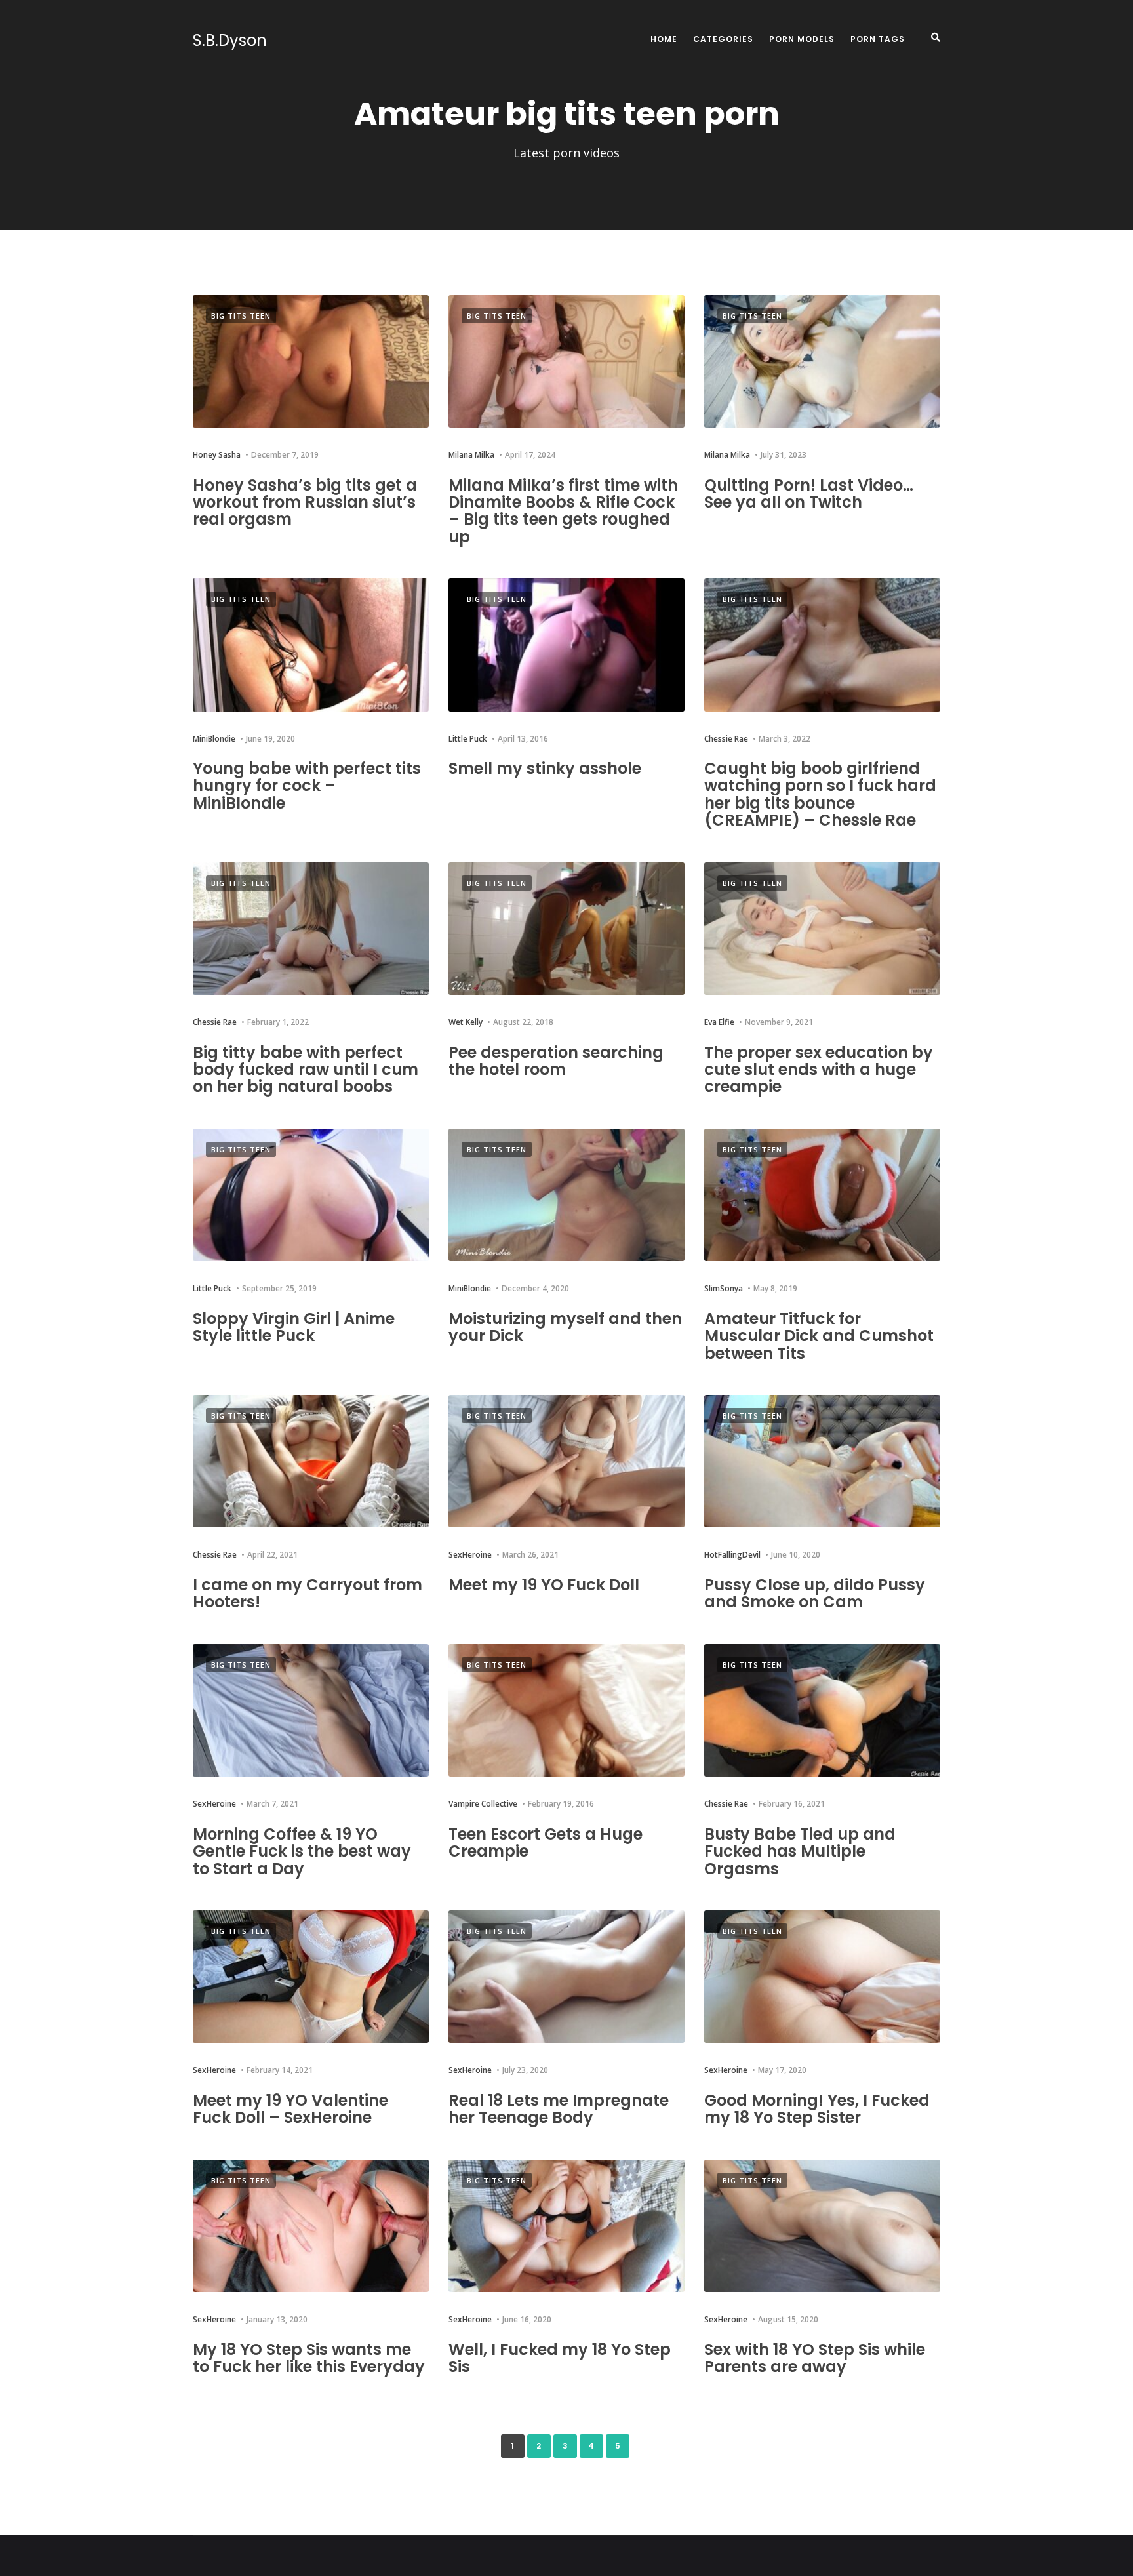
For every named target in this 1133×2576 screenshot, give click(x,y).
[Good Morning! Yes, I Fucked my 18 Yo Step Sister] (822, 1977)
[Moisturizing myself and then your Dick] (566, 1195)
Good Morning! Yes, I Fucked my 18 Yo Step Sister (817, 2109)
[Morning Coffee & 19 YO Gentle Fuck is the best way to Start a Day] (311, 1711)
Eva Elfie (719, 1022)
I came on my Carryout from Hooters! (308, 1593)
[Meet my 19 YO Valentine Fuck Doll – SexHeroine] (311, 1977)
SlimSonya (724, 1288)
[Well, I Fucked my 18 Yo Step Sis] (566, 2226)
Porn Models (802, 39)
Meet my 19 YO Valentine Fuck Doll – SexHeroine (290, 2109)
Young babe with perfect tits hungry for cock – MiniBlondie (307, 786)
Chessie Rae (726, 739)
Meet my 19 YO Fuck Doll (544, 1585)
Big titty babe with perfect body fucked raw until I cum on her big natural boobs (306, 1070)
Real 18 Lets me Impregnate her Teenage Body (559, 2109)
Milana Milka (471, 455)
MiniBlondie (214, 739)
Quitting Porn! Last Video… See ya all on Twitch (809, 493)
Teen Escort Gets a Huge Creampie (546, 1842)
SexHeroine (470, 1555)
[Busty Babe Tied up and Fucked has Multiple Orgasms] (822, 1711)
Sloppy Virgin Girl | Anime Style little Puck (294, 1327)
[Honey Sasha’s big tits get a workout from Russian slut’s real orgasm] (311, 362)
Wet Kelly (466, 1022)
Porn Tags (878, 39)
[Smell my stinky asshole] (566, 645)
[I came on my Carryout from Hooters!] (311, 1461)
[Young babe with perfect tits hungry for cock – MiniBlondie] (311, 645)
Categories (723, 39)
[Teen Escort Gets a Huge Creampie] (566, 1711)
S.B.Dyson (230, 41)
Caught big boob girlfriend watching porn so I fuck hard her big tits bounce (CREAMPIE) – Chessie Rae (820, 794)
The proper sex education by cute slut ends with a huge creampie (819, 1070)
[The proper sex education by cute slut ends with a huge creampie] (822, 929)
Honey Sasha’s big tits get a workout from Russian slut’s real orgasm (305, 502)
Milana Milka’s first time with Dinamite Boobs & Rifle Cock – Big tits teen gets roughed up (563, 511)
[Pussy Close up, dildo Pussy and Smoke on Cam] (822, 1461)
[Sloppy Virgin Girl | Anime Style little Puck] (311, 1195)
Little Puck (468, 739)
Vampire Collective (483, 1804)
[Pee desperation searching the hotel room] (566, 929)
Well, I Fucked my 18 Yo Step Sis (560, 2358)
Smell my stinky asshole (545, 768)
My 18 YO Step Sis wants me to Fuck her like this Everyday (309, 2358)
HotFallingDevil (732, 1555)
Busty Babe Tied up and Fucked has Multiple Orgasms (800, 1851)
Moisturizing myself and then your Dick (565, 1327)
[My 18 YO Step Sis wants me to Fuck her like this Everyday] (311, 2226)
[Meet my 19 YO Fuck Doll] (566, 1461)
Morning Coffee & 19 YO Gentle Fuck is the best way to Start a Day (302, 1851)
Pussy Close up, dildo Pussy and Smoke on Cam (815, 1593)
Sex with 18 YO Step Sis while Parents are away (815, 2358)
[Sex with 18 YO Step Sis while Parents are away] (822, 2226)
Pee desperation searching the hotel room (556, 1061)
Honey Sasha (217, 455)
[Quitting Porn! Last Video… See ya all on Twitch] (822, 362)
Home (664, 39)
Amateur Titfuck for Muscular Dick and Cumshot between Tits (819, 1336)
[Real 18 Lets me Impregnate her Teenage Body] (566, 1977)
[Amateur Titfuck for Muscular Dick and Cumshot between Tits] (822, 1195)
